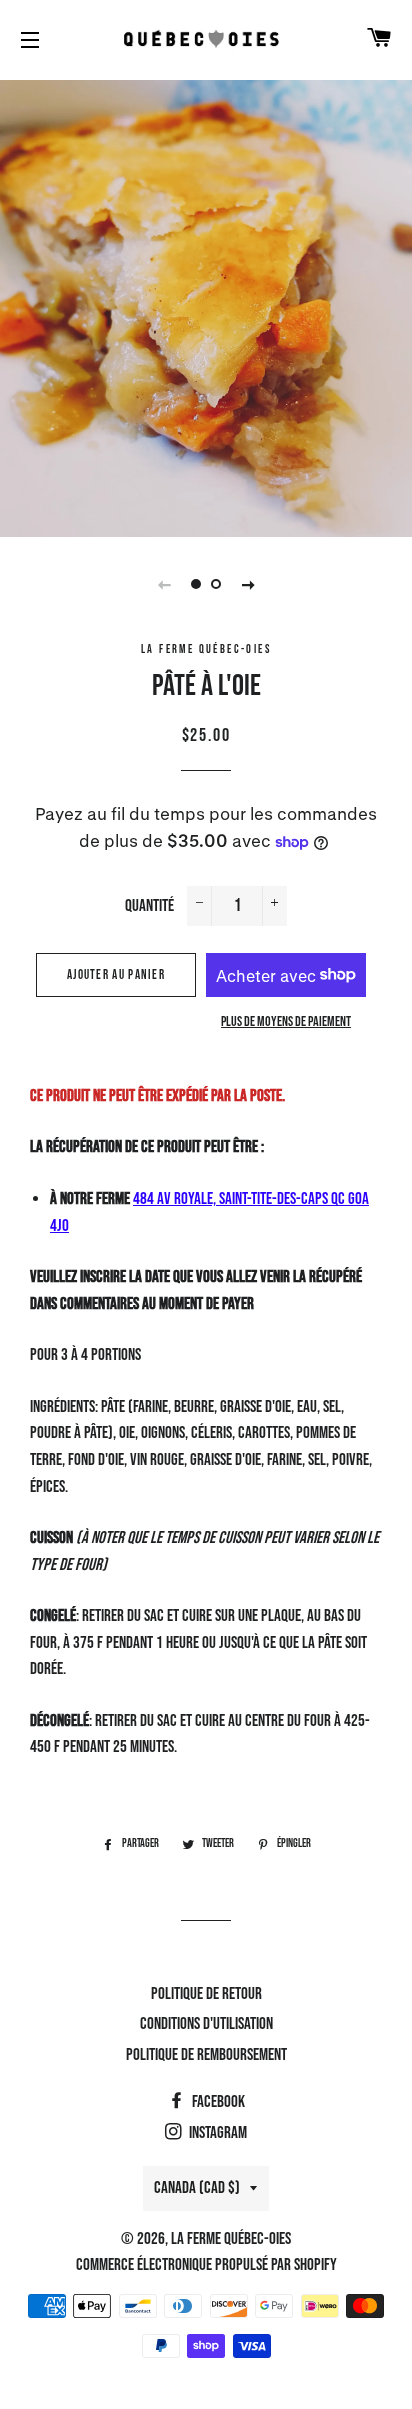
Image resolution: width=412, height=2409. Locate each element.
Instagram (216, 2133)
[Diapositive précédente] (164, 584)
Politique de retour (206, 1994)
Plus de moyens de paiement (286, 1021)
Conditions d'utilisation (206, 2024)
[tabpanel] (206, 306)
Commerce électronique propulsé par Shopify (206, 2265)
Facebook (217, 2102)
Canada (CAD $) (197, 2188)
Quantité (149, 906)
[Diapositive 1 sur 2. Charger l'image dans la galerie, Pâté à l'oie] (196, 584)
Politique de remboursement (206, 2055)
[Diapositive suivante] (248, 584)
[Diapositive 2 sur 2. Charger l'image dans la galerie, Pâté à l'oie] (216, 584)
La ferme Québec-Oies (231, 2239)
